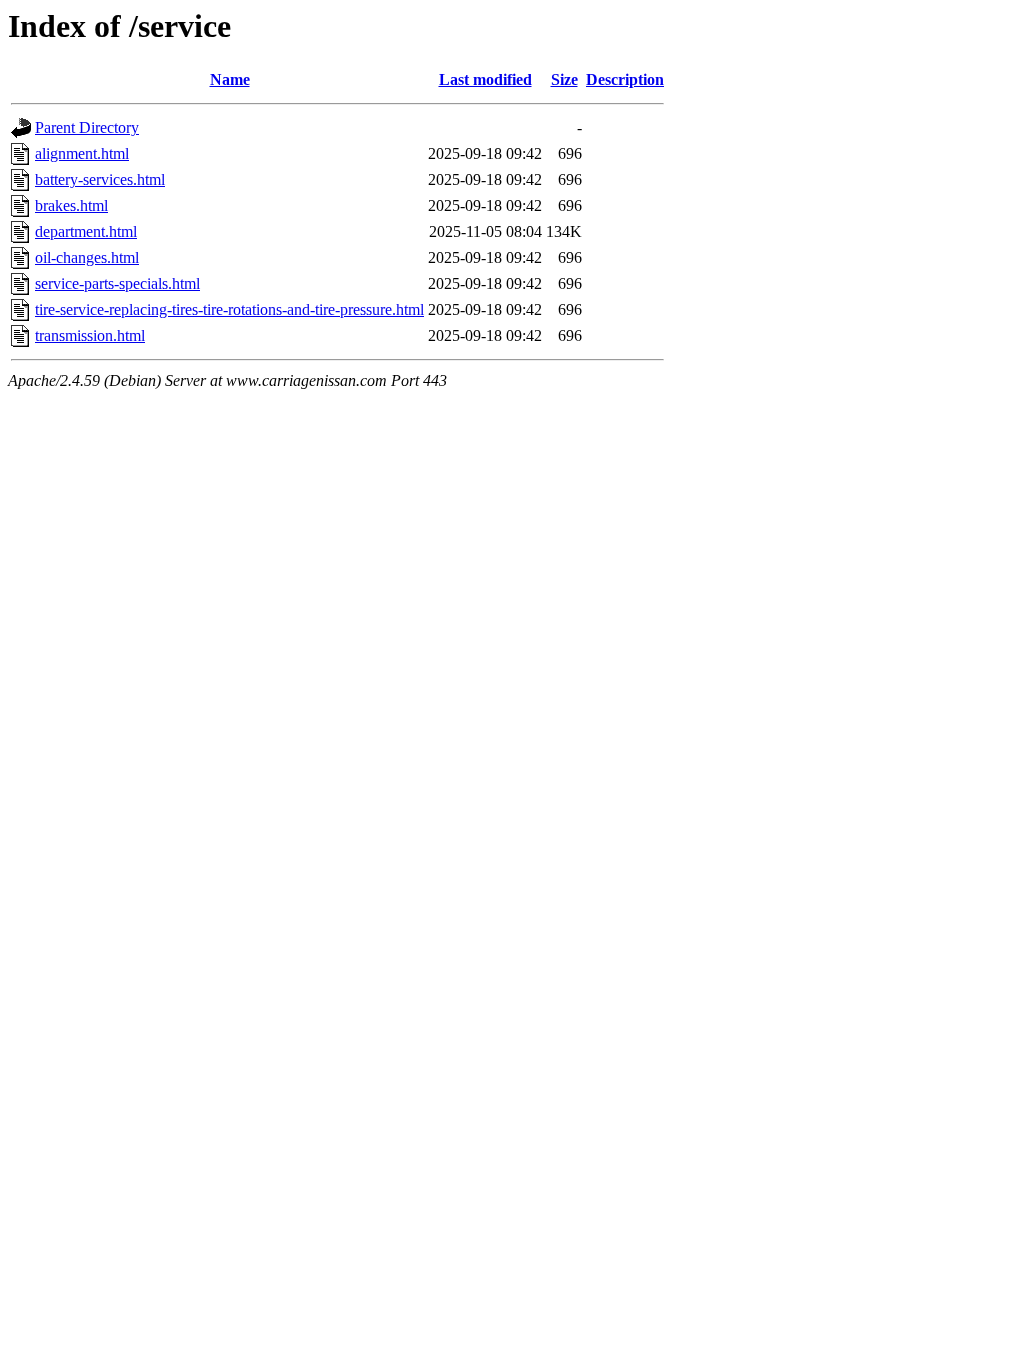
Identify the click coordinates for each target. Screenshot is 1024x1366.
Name (230, 79)
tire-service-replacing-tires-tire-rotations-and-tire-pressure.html (229, 309)
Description (625, 79)
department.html (86, 231)
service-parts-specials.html (117, 283)
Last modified (485, 79)
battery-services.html (100, 179)
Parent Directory (87, 127)
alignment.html (82, 153)
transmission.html (90, 335)
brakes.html (71, 205)
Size (564, 79)
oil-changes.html (87, 257)
